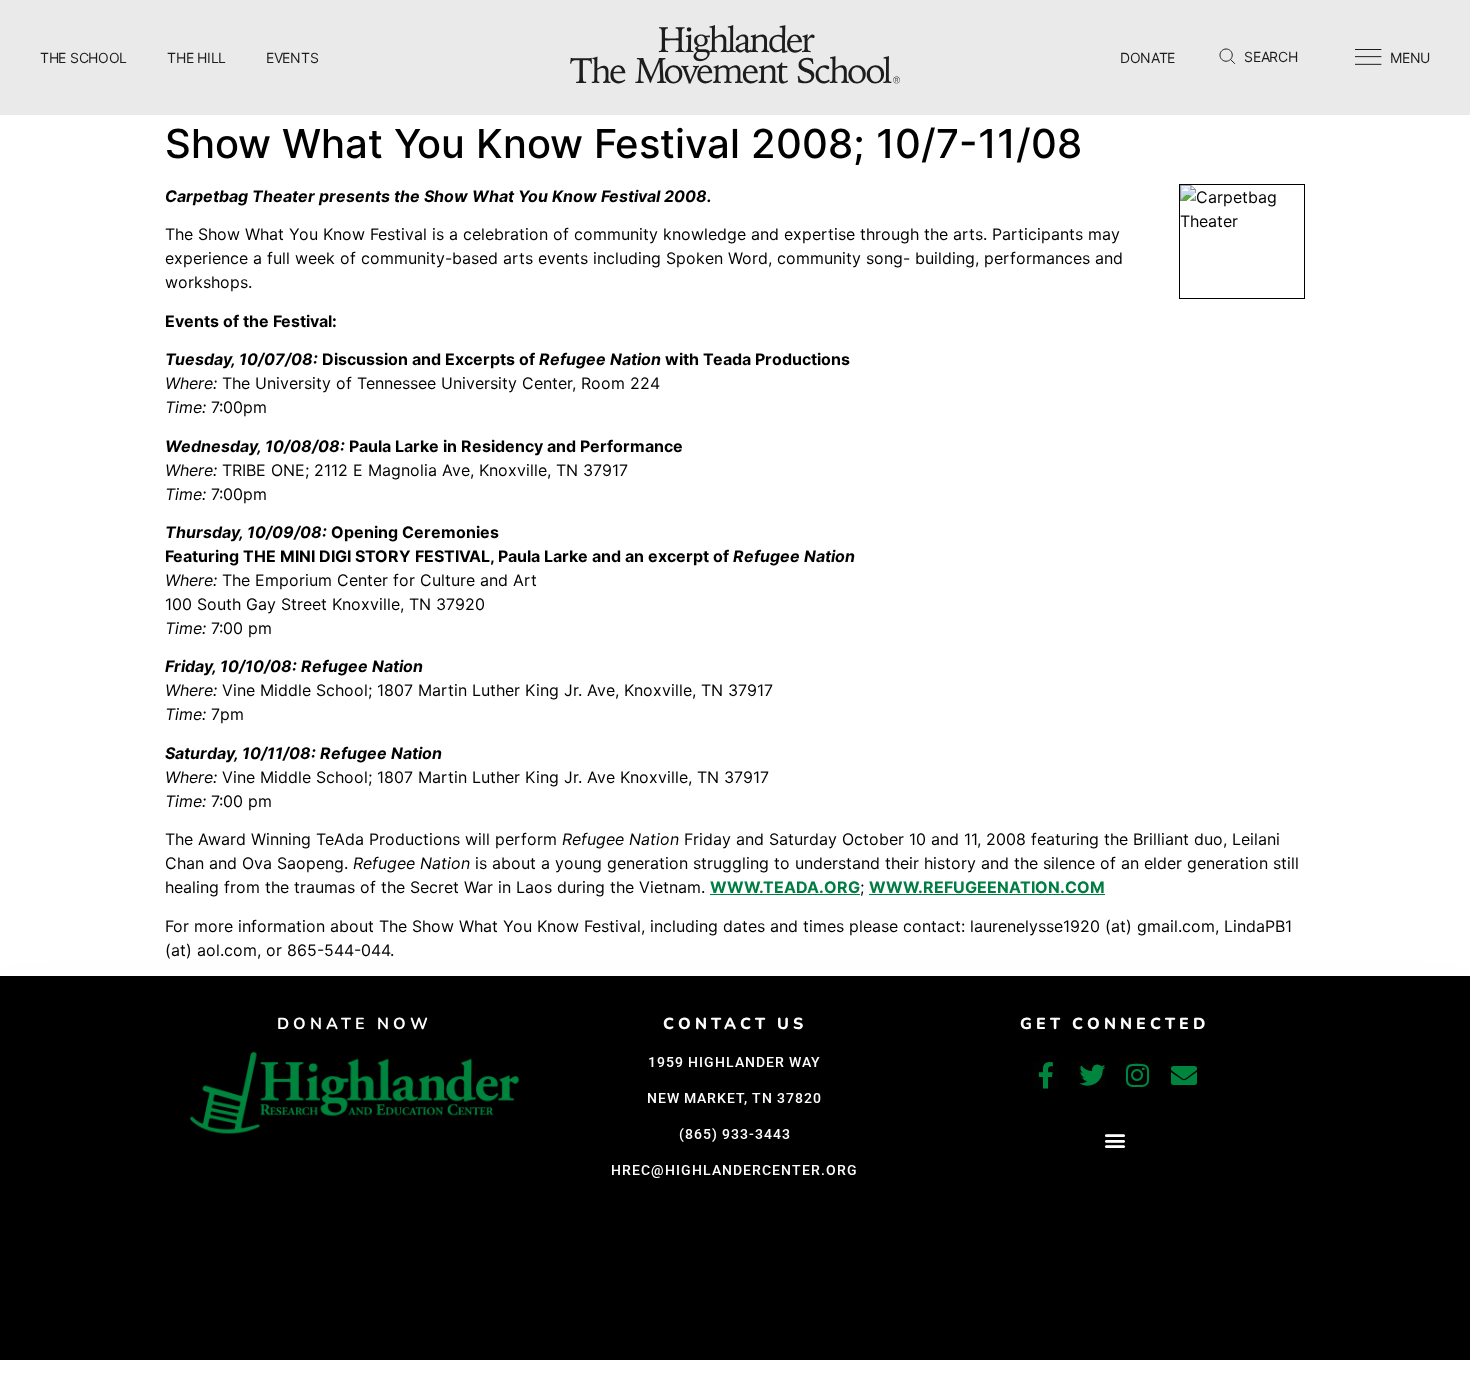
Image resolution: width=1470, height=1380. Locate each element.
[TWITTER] (1092, 1075)
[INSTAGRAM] (1138, 1075)
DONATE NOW (354, 1024)
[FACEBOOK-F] (1046, 1075)
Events (292, 57)
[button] (1114, 1140)
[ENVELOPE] (1184, 1075)
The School (83, 57)
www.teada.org (785, 887)
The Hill (196, 57)
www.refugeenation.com (987, 887)
